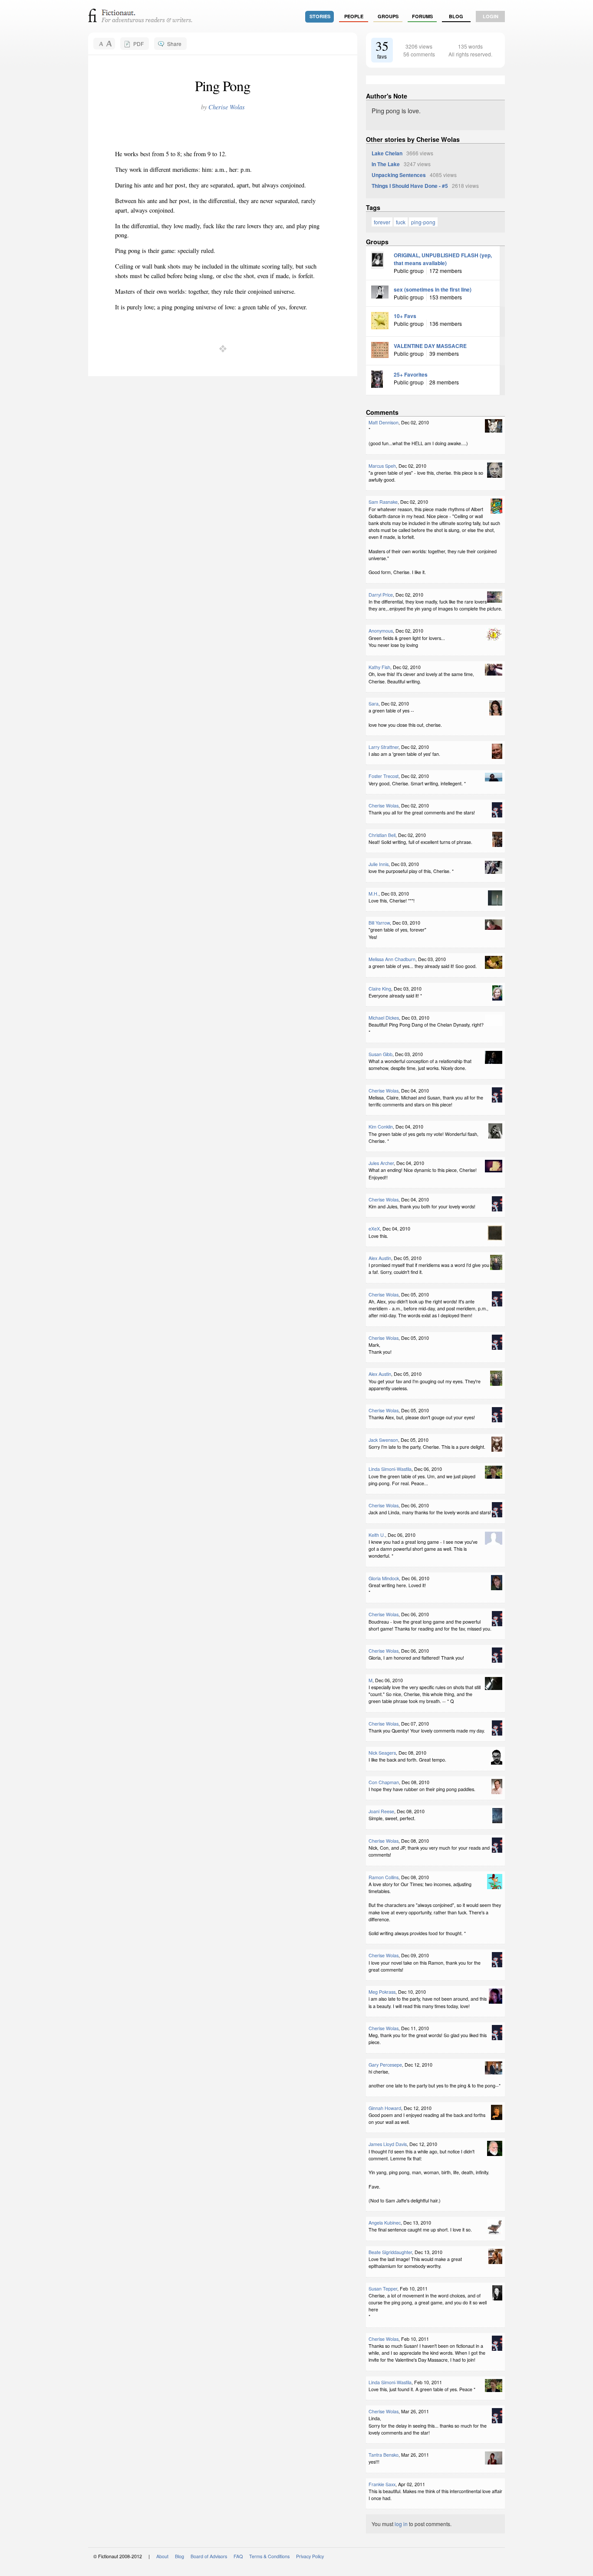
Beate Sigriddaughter (390, 2252)
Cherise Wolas (227, 107)
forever (382, 222)
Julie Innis (379, 864)
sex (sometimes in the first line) (433, 289)
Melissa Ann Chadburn (392, 959)
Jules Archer (381, 1163)
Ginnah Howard (385, 2108)
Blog (456, 16)
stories (320, 16)
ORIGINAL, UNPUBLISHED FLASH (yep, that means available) (443, 259)
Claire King (380, 989)
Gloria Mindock (384, 1578)
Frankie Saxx (382, 2484)
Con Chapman (384, 1782)
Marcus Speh (382, 466)
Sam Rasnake (383, 502)
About (162, 2556)
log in (401, 2524)
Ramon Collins (384, 1877)
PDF (138, 44)
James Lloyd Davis (388, 2144)
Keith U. (377, 1535)
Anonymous (381, 631)
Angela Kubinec (385, 2223)
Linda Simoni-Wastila (390, 1469)
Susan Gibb (381, 1054)
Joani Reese (381, 1811)
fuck (401, 222)
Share (174, 44)
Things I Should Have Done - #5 (410, 186)
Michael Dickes (384, 1018)
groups (388, 16)
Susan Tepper (383, 2289)
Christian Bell (382, 835)
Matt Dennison (384, 422)
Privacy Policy (310, 2556)
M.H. (374, 894)
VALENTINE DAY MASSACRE (430, 346)
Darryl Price (381, 595)
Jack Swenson (383, 1440)
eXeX (374, 1229)
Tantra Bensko (384, 2455)
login (491, 16)
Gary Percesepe (385, 2065)
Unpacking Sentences (399, 175)
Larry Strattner (384, 747)
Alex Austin (380, 1258)
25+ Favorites (411, 374)
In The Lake (386, 164)
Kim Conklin (381, 1127)
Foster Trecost (384, 776)
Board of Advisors (209, 2556)
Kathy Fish (379, 667)
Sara (374, 704)
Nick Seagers (382, 1753)
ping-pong (423, 222)
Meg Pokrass (382, 1992)
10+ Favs (405, 316)
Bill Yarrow (379, 923)
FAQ (238, 2556)
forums (422, 16)
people (354, 16)
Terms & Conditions (269, 2556)
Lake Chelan (387, 153)
